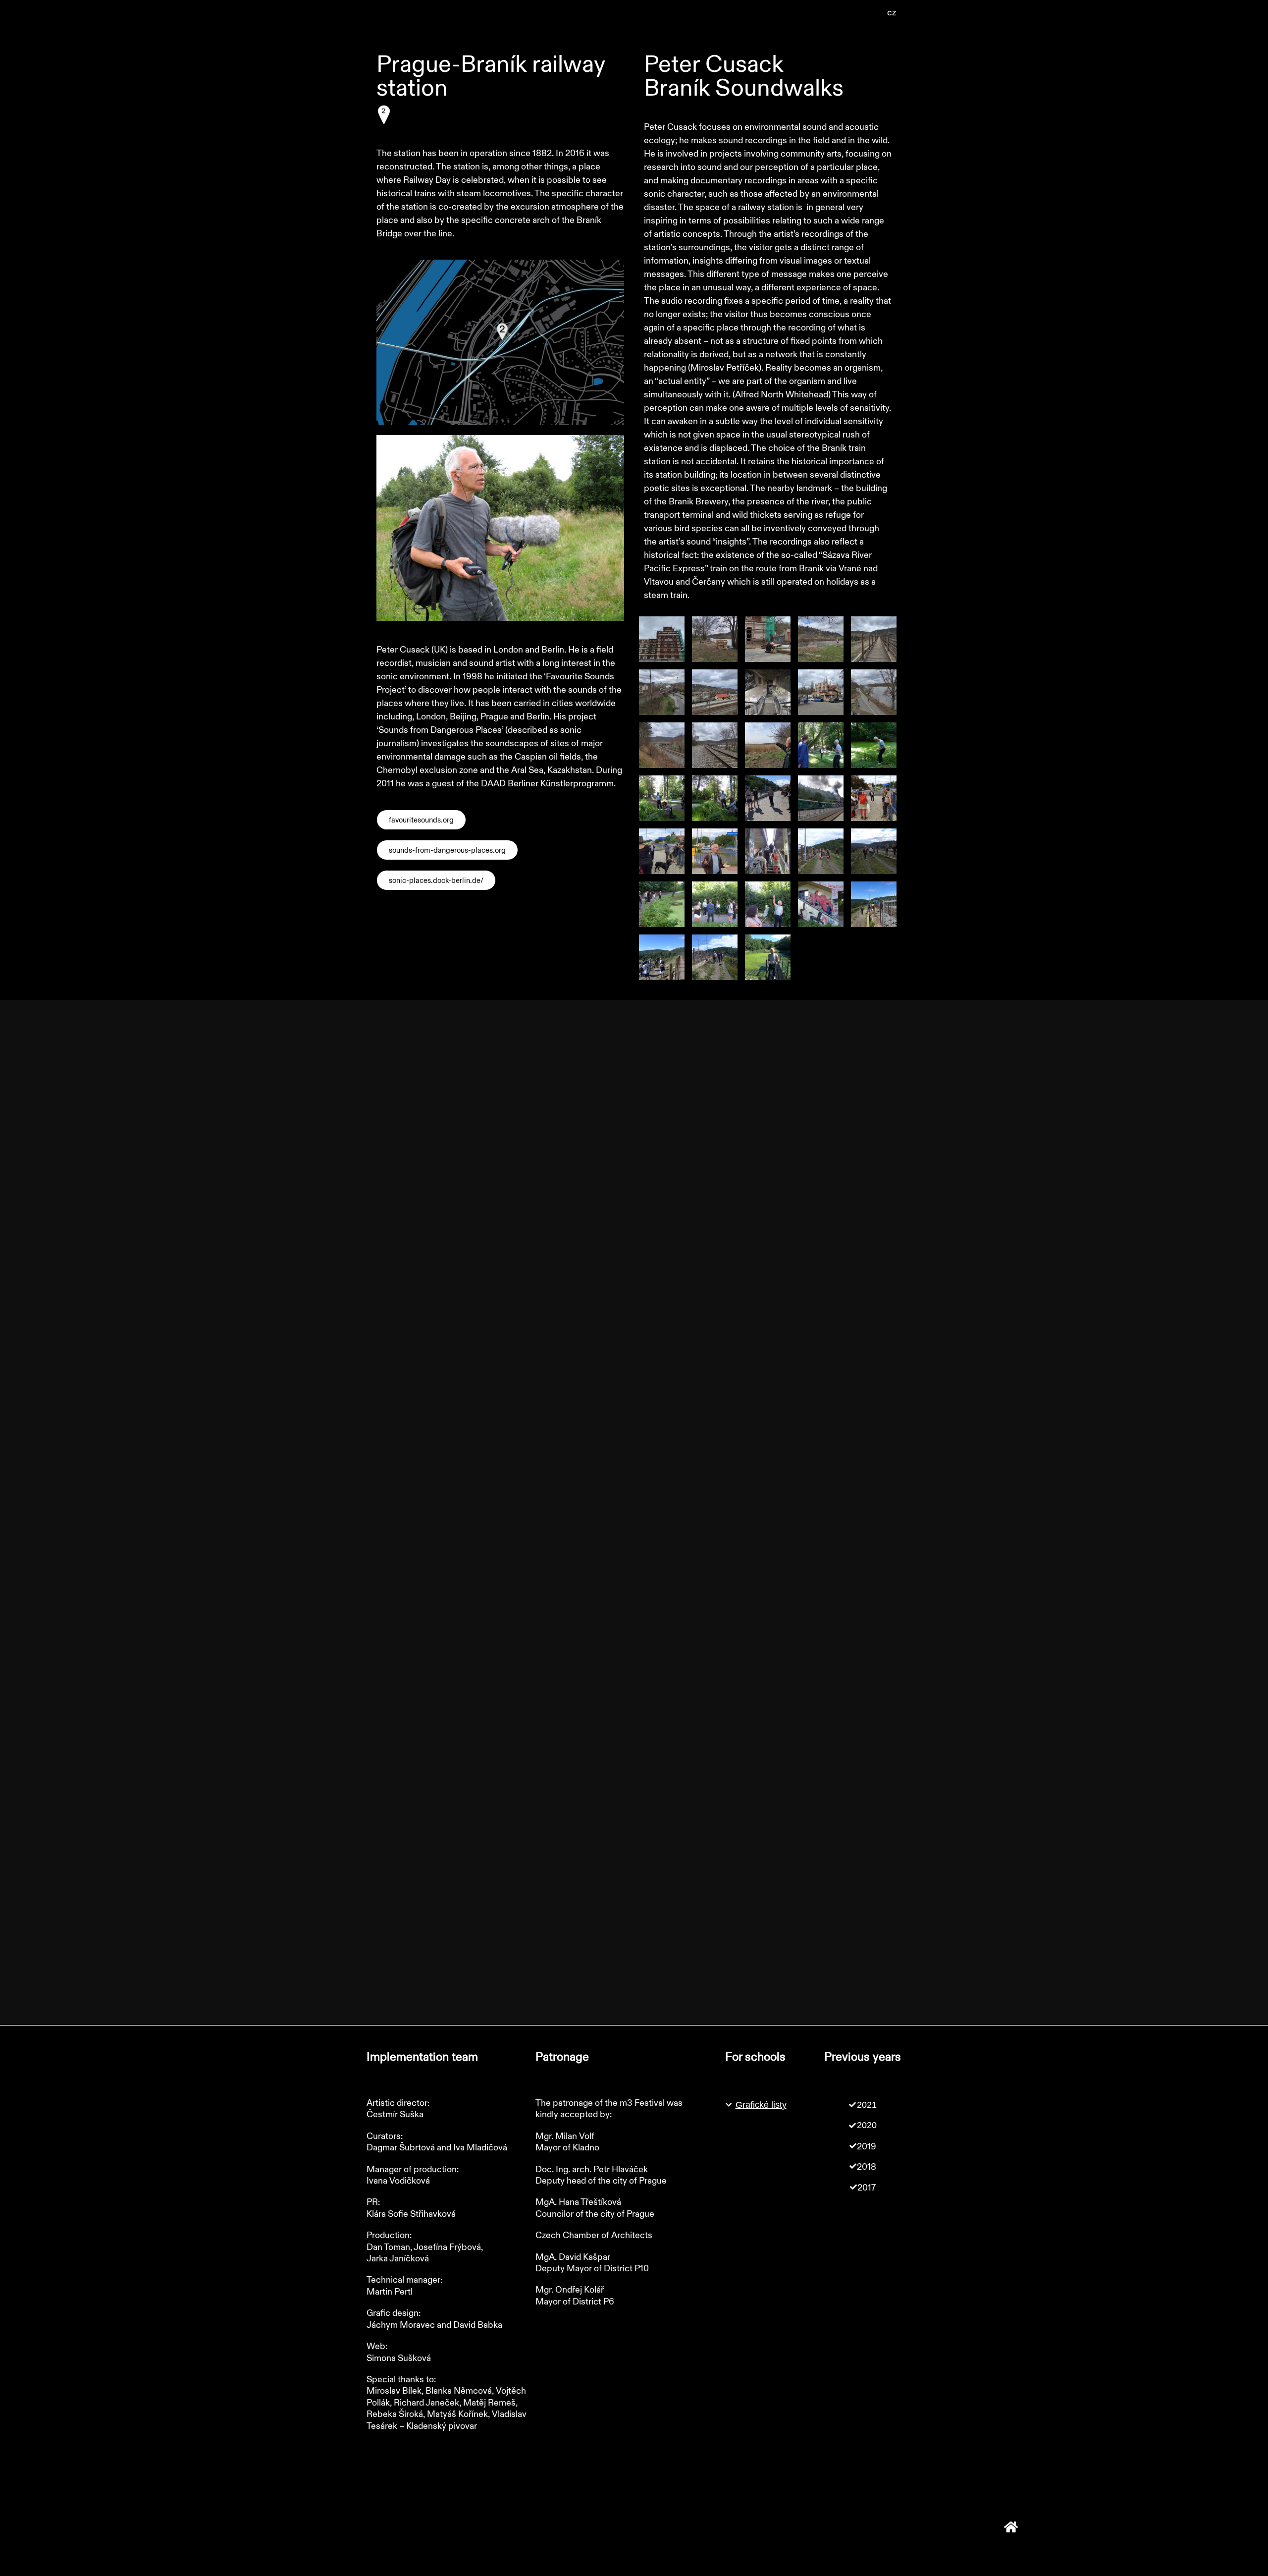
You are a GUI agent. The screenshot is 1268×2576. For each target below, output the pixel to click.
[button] (892, 13)
